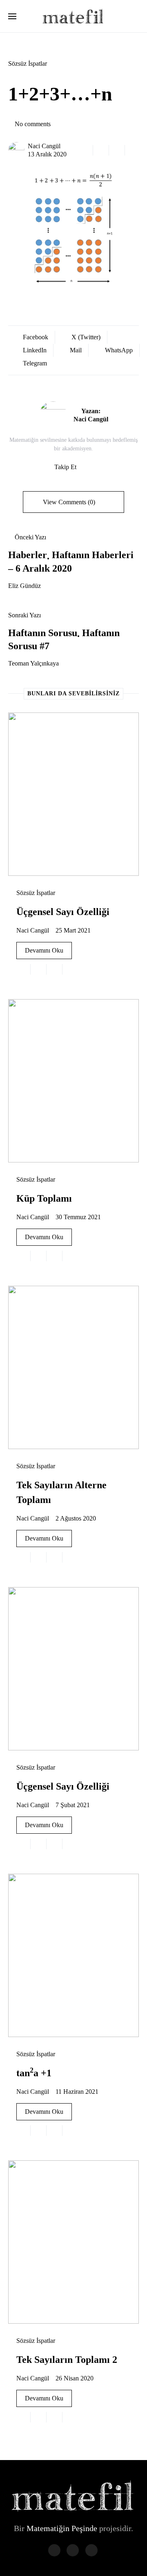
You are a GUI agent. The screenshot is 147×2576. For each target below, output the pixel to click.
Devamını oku (44, 950)
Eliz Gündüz (24, 586)
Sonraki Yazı (24, 615)
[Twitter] (73, 2550)
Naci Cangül (44, 146)
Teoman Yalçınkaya (33, 663)
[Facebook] (54, 2550)
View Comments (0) (69, 502)
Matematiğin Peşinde (62, 2528)
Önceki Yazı (30, 537)
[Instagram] (91, 2550)
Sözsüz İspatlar (28, 63)
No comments (33, 124)
